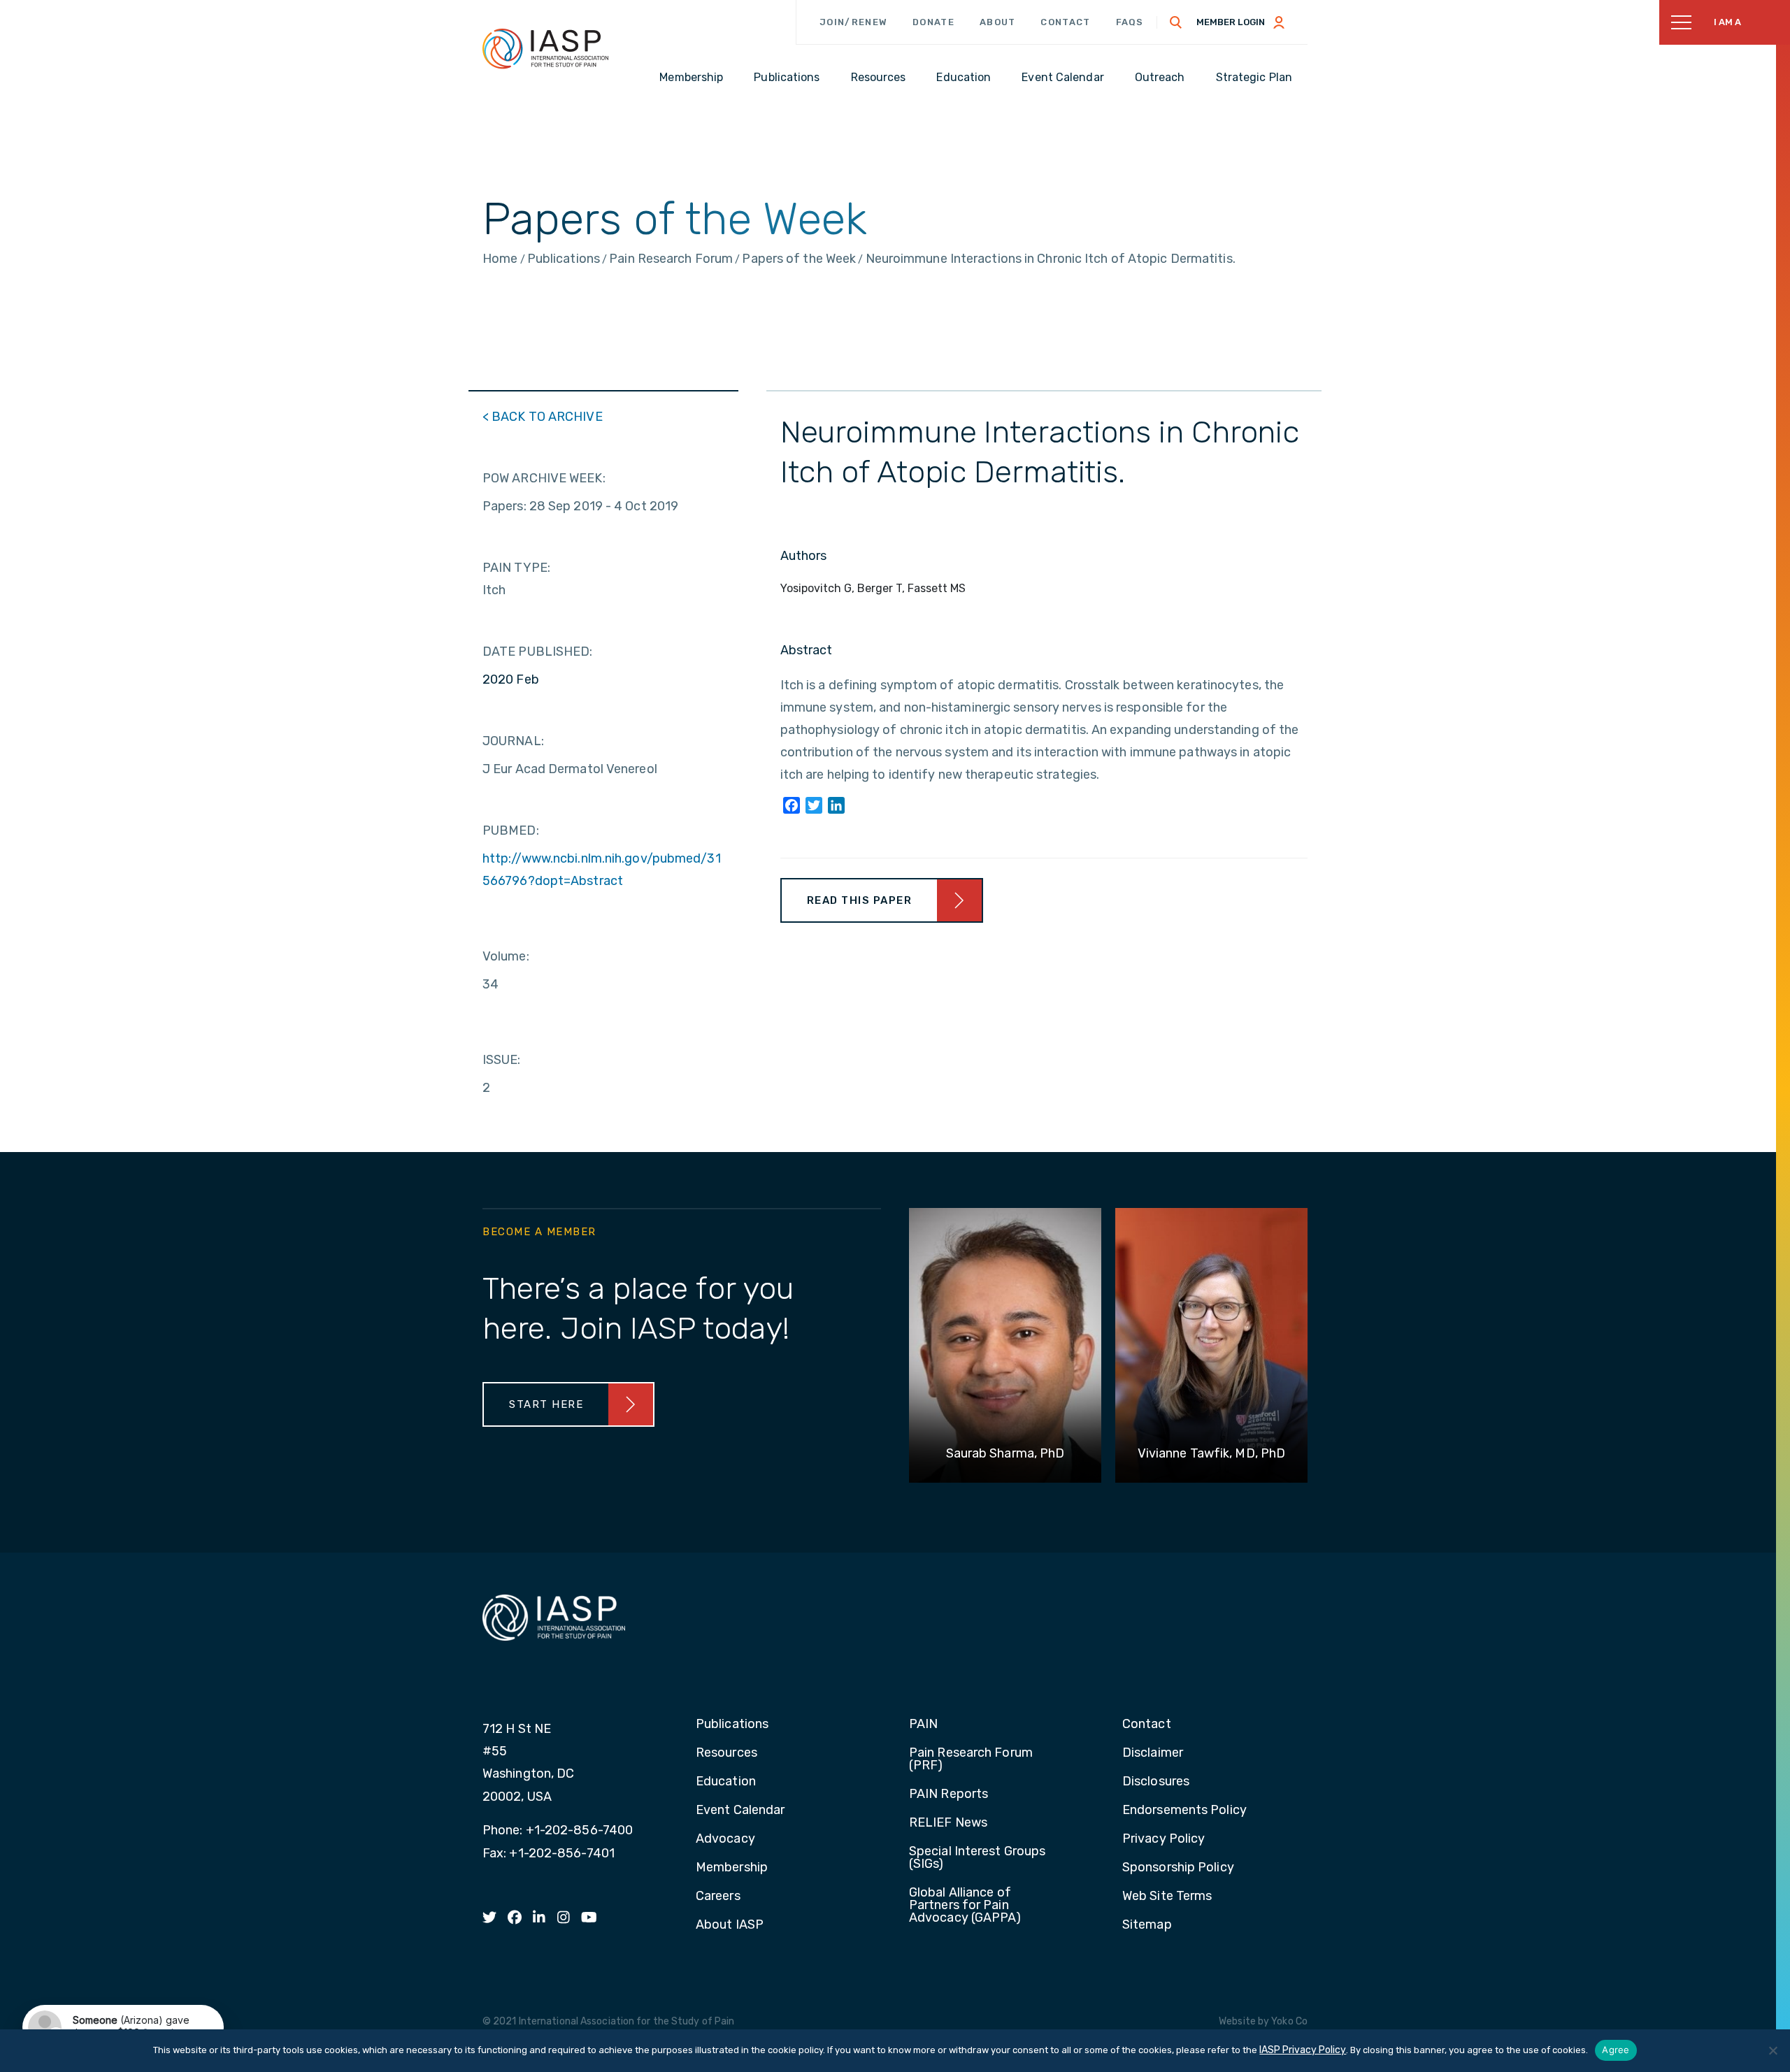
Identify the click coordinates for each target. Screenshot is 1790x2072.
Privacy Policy (1163, 1839)
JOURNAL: (513, 741)
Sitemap (1147, 1925)
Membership (732, 1868)
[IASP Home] (545, 48)
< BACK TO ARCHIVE (543, 417)
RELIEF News (948, 1823)
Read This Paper (860, 900)
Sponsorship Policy (1178, 1868)
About (998, 22)
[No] (1773, 2050)
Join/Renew (853, 22)
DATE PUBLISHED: (538, 652)
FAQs (1130, 22)
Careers (718, 1897)
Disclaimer (1153, 1753)
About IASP (730, 1925)
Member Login (1231, 22)
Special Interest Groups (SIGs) (977, 1858)
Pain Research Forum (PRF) (971, 1760)
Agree (1616, 2050)
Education (726, 1782)
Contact (1065, 22)
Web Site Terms (1167, 1897)
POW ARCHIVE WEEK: (544, 478)
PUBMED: (511, 830)
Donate (933, 22)
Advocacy (725, 1839)
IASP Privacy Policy (1303, 2050)
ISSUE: (502, 1060)
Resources (726, 1753)
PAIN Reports (948, 1794)
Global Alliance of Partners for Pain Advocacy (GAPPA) (965, 1906)
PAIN (923, 1725)
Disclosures (1156, 1782)
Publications (732, 1725)
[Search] (1176, 22)
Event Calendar (740, 1811)
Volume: (506, 956)
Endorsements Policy (1184, 1811)
